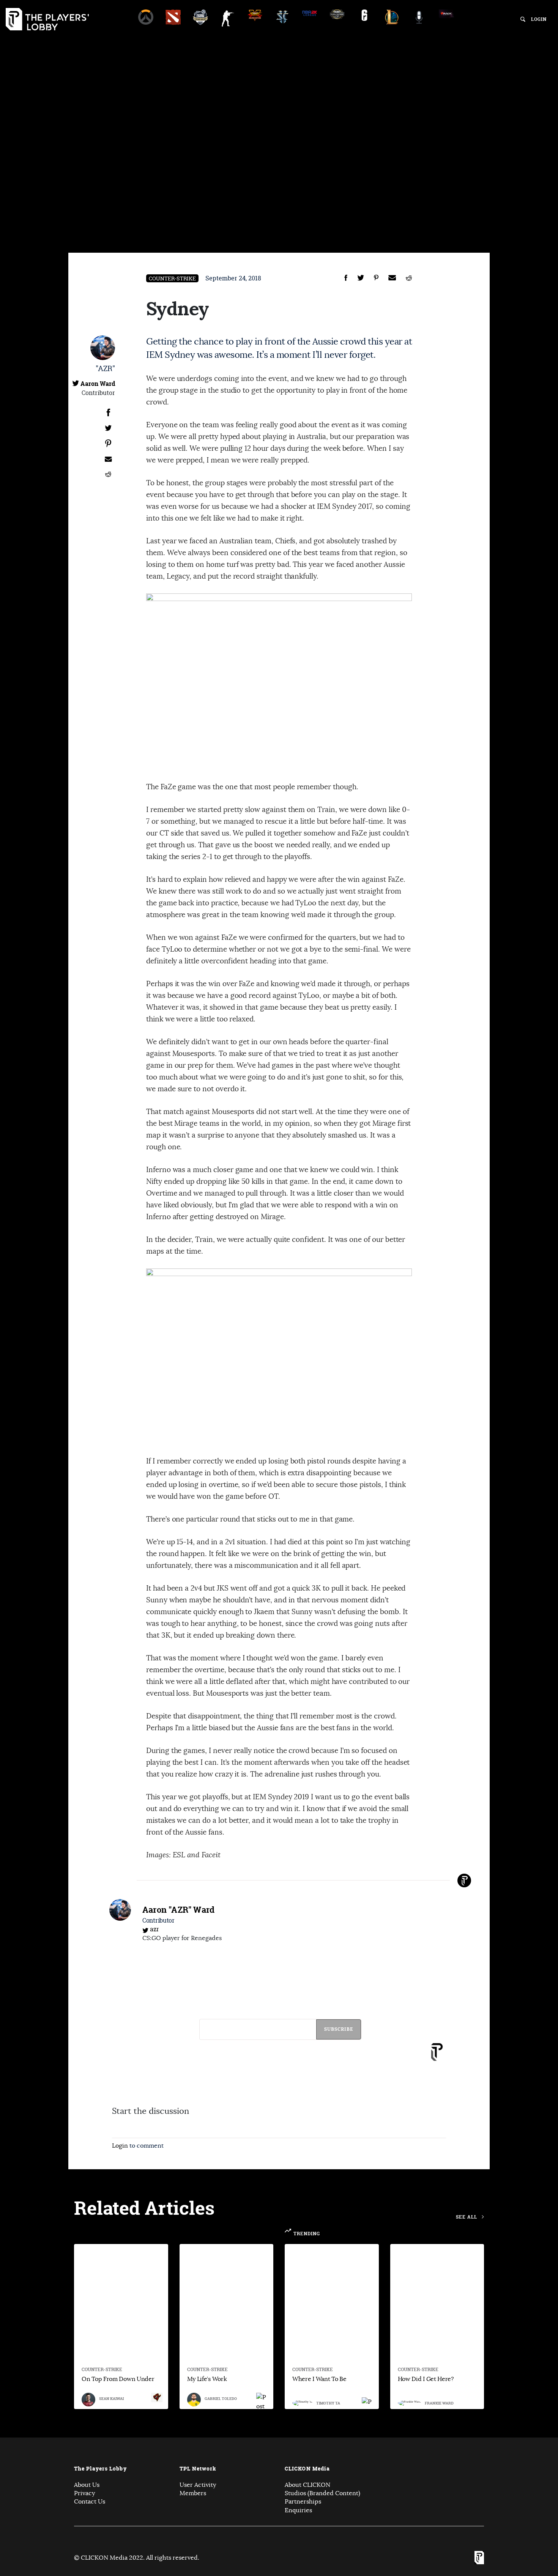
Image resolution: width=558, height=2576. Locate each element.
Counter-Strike (172, 278)
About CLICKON (307, 2485)
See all (467, 2217)
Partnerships (303, 2502)
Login (539, 19)
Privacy (84, 2493)
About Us (87, 2485)
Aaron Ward (98, 384)
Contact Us (90, 2502)
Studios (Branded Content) (322, 2493)
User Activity (198, 2485)
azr (154, 1929)
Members (193, 2493)
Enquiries (298, 2510)
